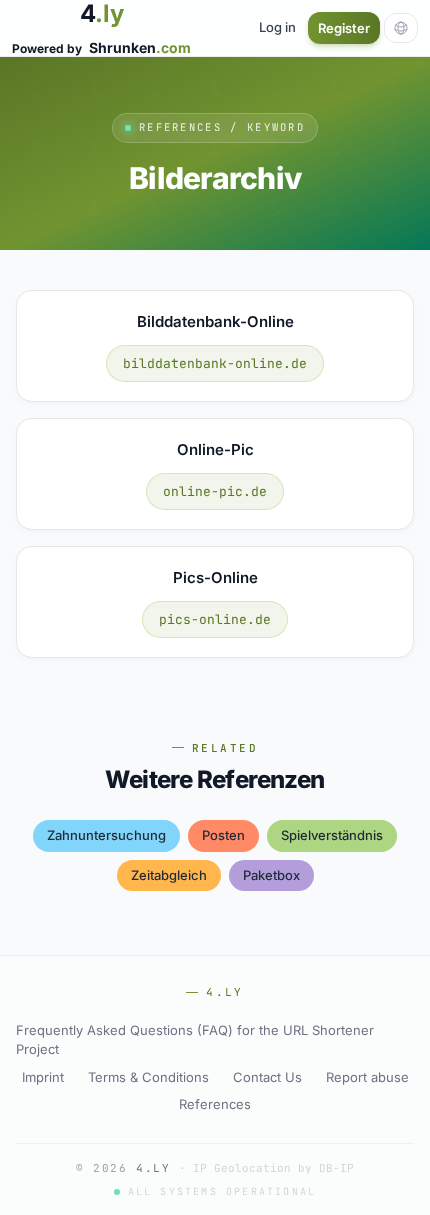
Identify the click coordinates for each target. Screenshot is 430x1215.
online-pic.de (215, 491)
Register (344, 28)
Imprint (43, 1077)
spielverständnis (332, 835)
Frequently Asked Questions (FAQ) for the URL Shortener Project (195, 1040)
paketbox (271, 875)
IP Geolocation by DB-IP (273, 1168)
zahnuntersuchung (106, 835)
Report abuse (367, 1077)
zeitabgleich (169, 875)
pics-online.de (215, 619)
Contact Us (267, 1077)
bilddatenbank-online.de (215, 363)
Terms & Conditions (148, 1077)
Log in (277, 27)
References (215, 1104)
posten (223, 835)
